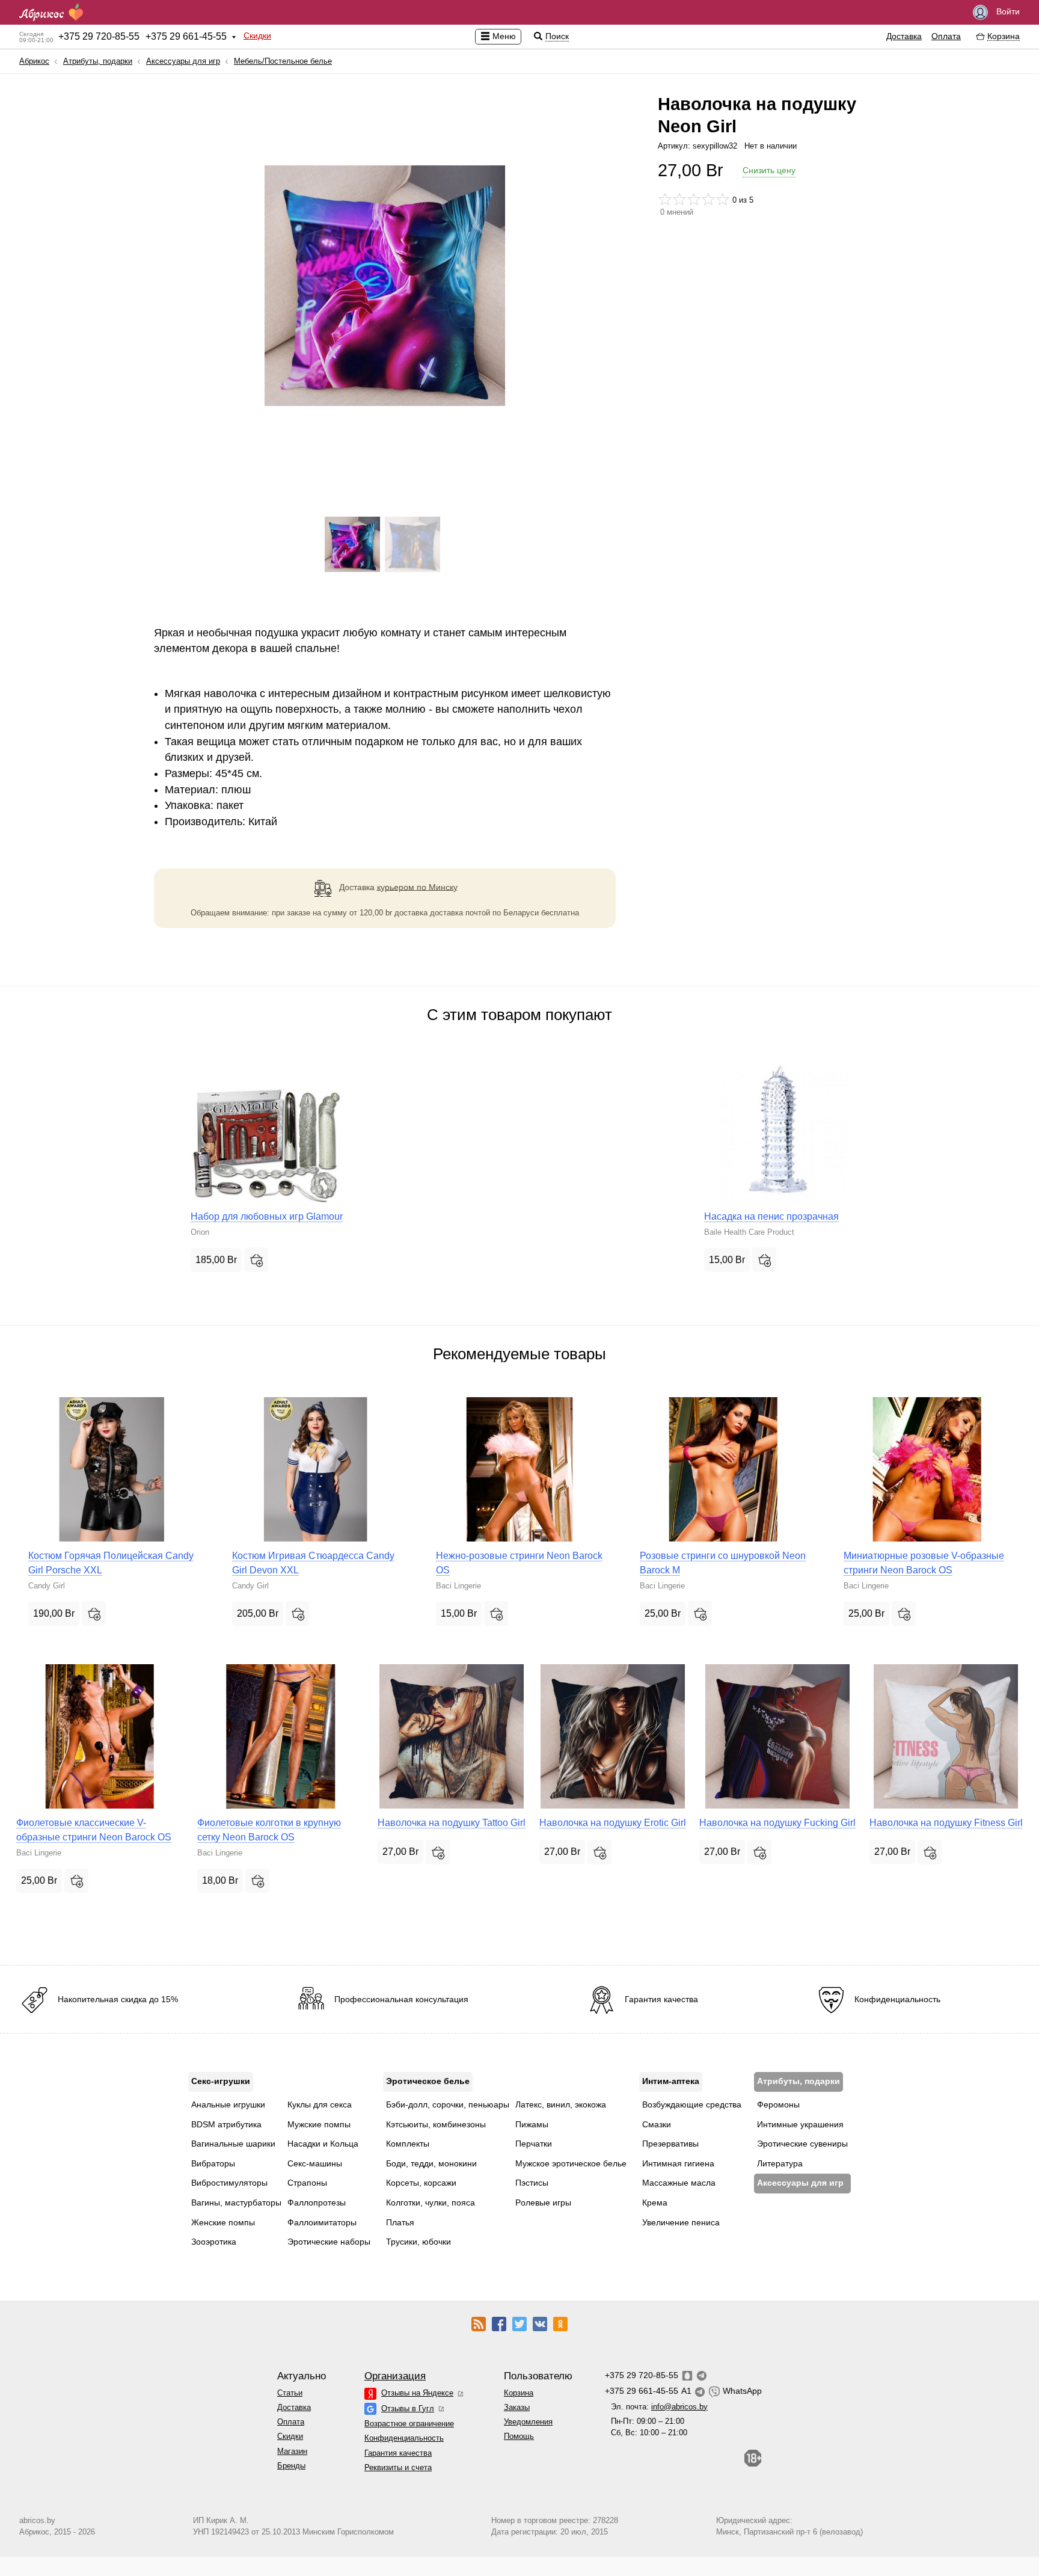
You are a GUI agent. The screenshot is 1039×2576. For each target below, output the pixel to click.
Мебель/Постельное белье (283, 61)
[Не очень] (679, 199)
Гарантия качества (398, 2453)
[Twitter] (519, 2323)
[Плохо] (665, 199)
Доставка (904, 36)
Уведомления (528, 2422)
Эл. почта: (659, 2407)
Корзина (519, 2393)
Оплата (946, 36)
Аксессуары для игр (183, 61)
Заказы (517, 2407)
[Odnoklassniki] (560, 2323)
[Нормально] (694, 199)
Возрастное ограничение (409, 2424)
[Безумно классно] (723, 199)
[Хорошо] (708, 199)
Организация (395, 2376)
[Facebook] (499, 2323)
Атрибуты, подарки (98, 61)
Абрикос (34, 61)
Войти (1007, 11)
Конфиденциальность (404, 2438)
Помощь (519, 2436)
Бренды (291, 2466)
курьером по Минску (417, 887)
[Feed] (479, 2323)
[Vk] (540, 2323)
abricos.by (37, 2520)
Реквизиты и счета (398, 2467)
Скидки (257, 35)
